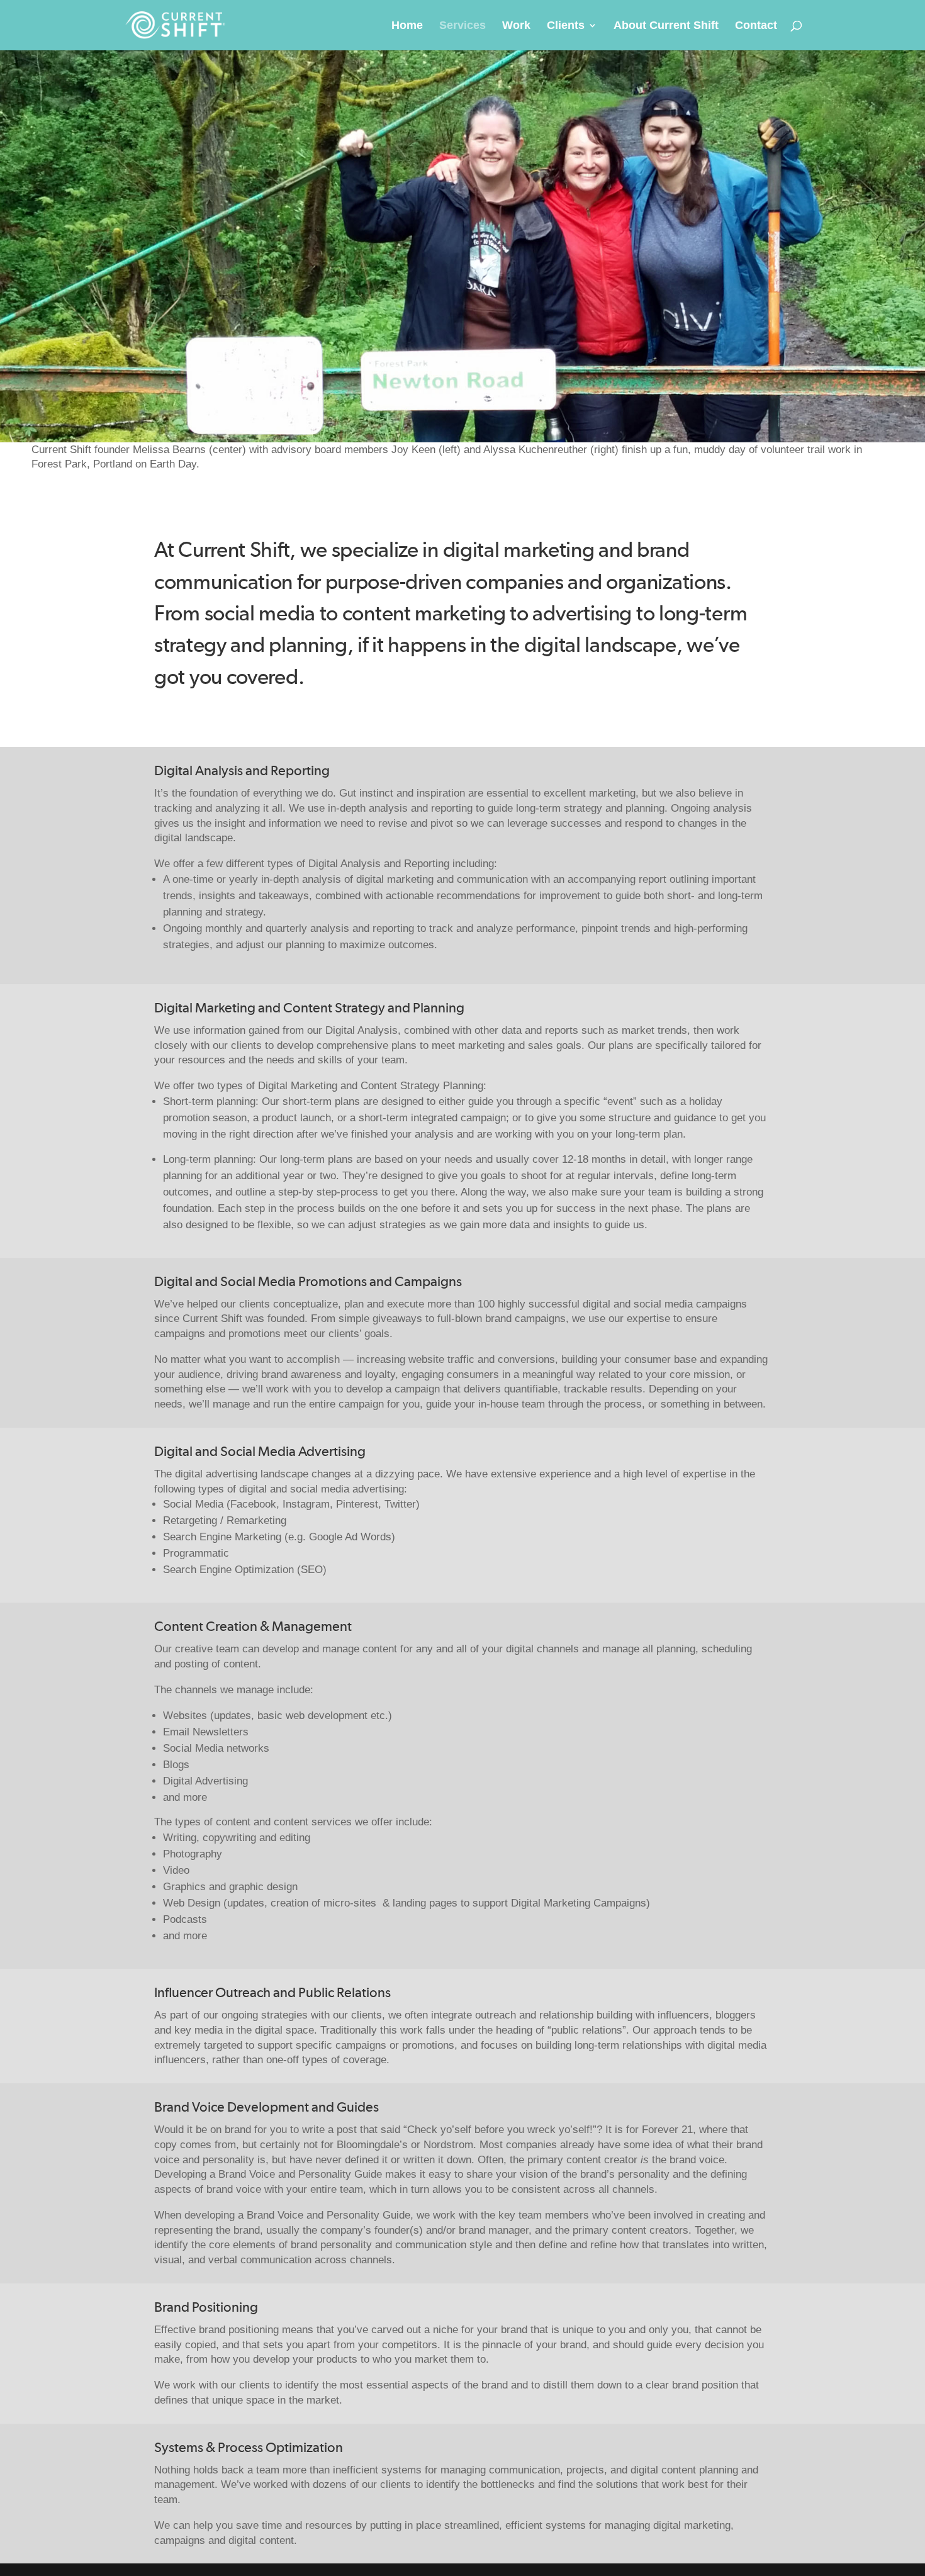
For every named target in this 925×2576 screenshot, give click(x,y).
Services (462, 26)
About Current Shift (666, 26)
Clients (566, 26)
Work (516, 26)
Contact (756, 26)
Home (407, 26)
